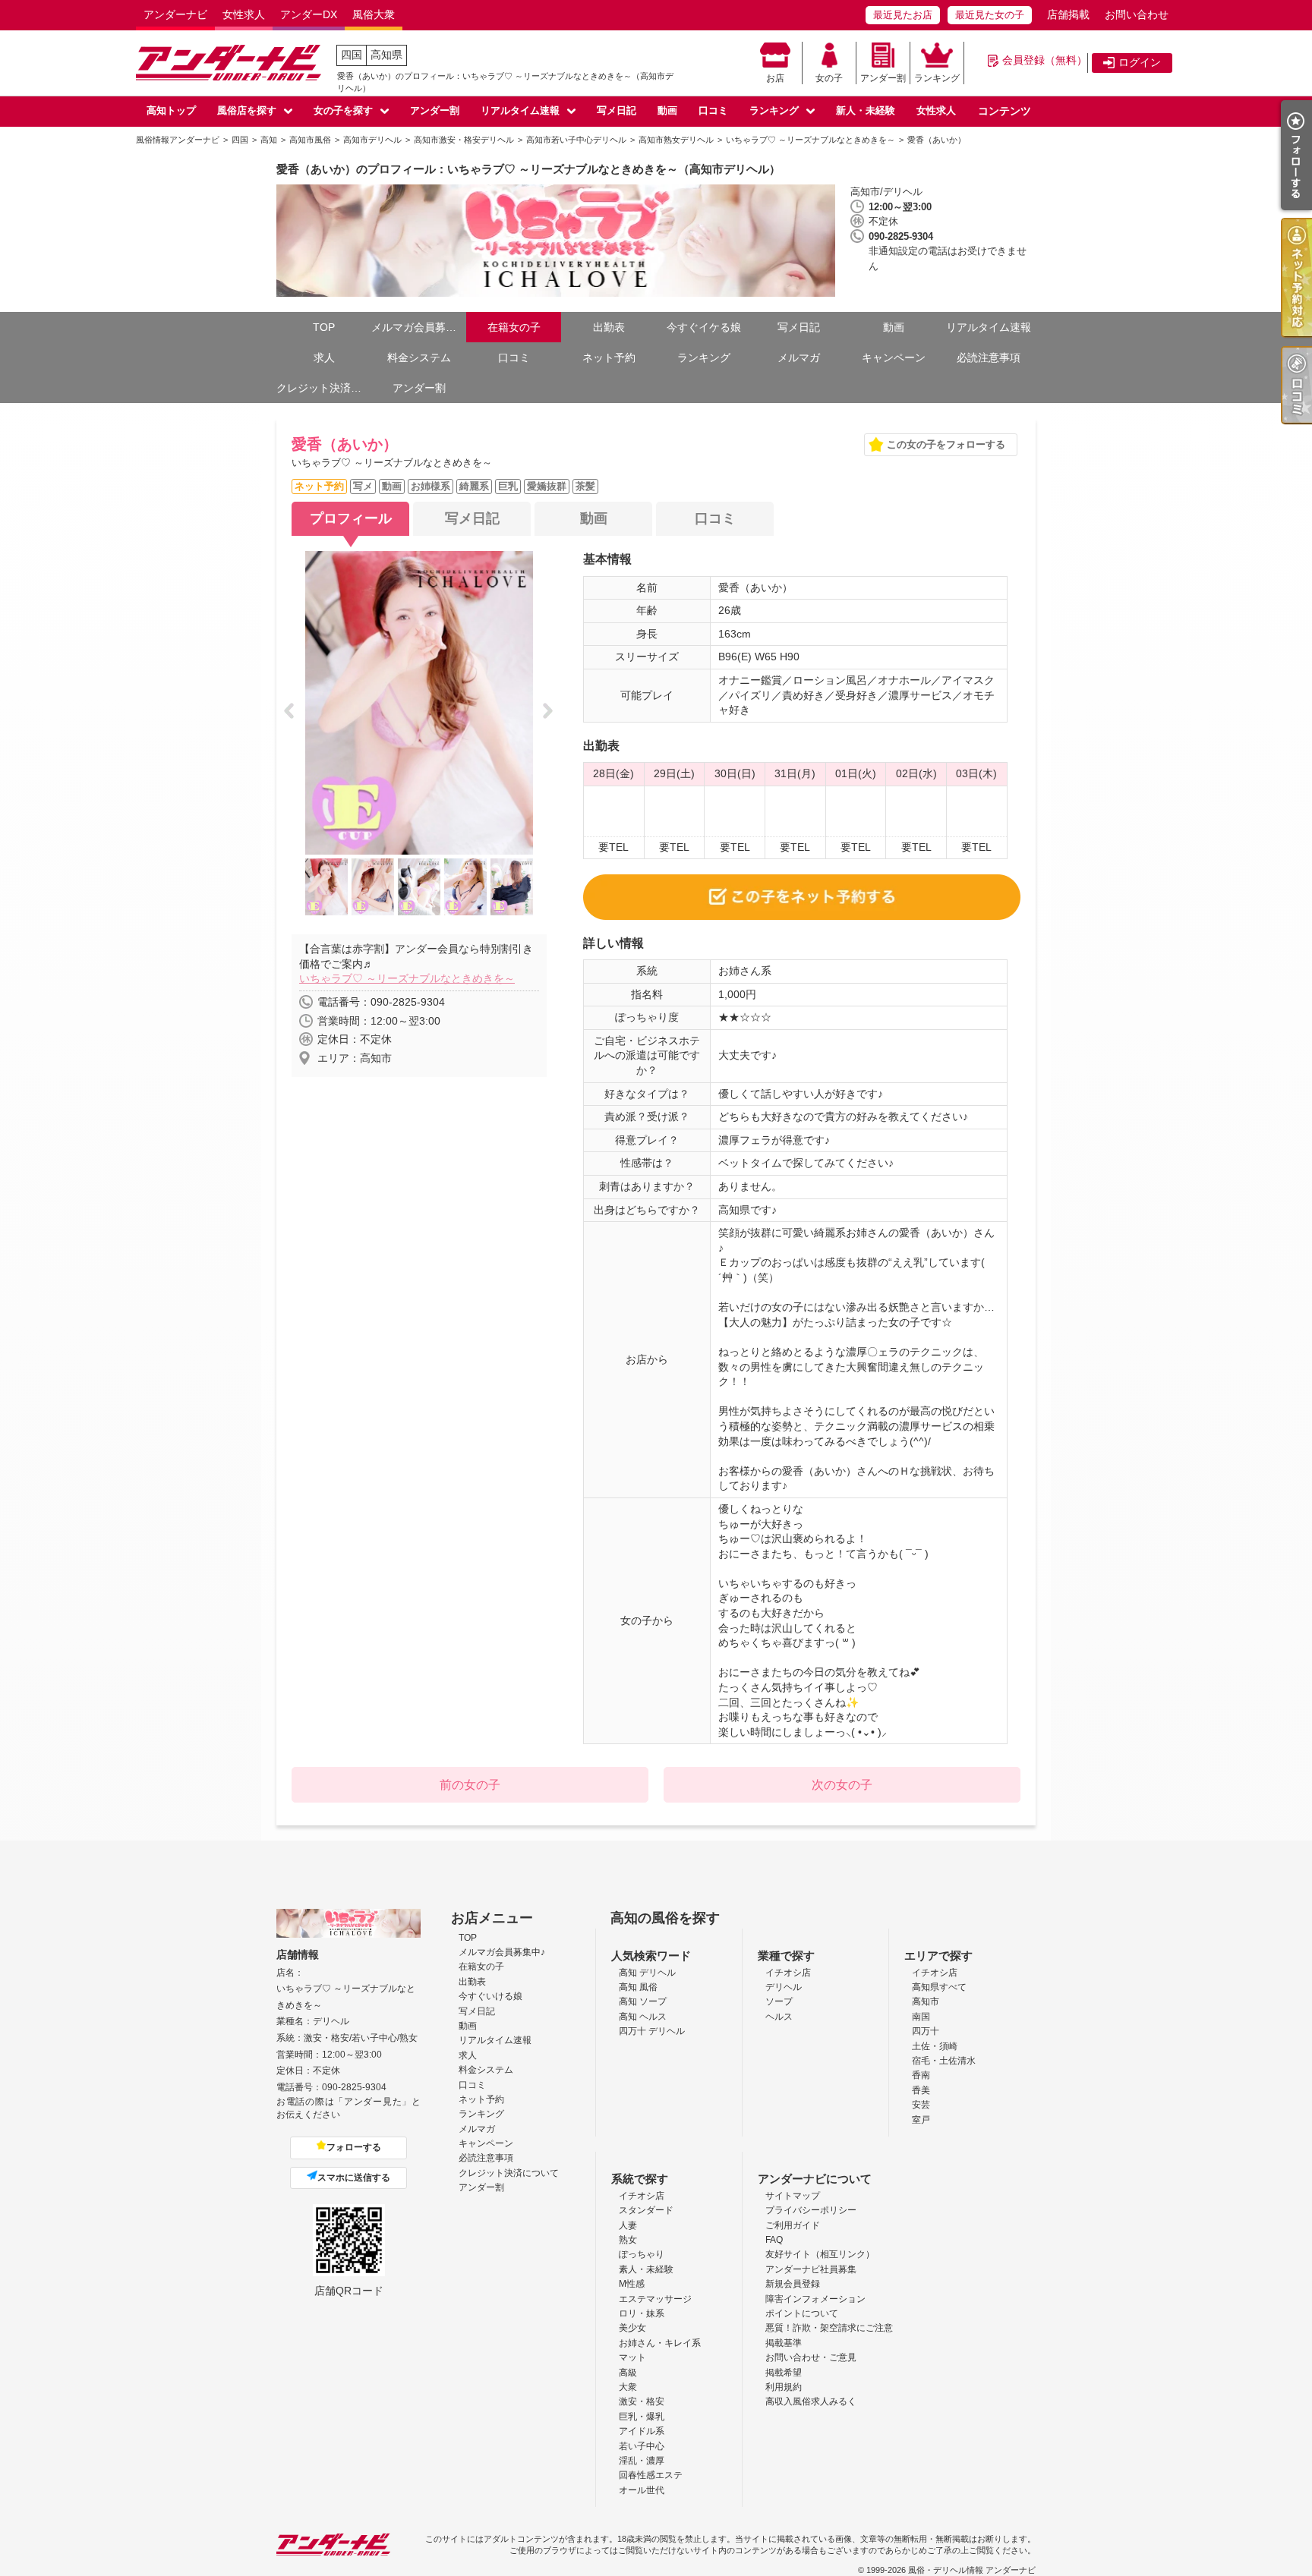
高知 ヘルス (643, 2017)
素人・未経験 (646, 2269)
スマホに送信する (354, 2178)
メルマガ (799, 357)
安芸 (921, 2105)
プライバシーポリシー (811, 2210)
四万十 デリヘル (652, 2031)
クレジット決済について (324, 388)
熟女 (628, 2240)
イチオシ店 (788, 1973)
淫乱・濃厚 (642, 2461)
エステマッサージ (655, 2299)
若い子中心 (642, 2446)
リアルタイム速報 (520, 110)
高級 (628, 2373)
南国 (921, 2017)
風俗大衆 (374, 14)
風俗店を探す (247, 110)
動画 (667, 110)
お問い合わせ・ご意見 (811, 2357)
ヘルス (779, 2017)
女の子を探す (343, 110)
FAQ (774, 2240)
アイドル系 (642, 2431)
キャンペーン (894, 357)
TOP (324, 327)
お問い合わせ (1137, 14)
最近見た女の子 (990, 15)
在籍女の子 (514, 327)
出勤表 (609, 327)
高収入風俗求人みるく (811, 2401)
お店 (775, 78)
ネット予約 (609, 357)
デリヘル (784, 1987)
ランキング (937, 78)
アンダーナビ (175, 14)
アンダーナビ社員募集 (811, 2269)
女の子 (829, 78)
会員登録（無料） (1045, 60)
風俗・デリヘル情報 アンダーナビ (972, 2570)
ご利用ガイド (793, 2225)
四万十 (926, 2031)
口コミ (713, 110)
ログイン (1140, 62)
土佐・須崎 (935, 2046)
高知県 (386, 55)
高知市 (926, 2001)
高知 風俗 (638, 1987)
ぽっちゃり (642, 2254)
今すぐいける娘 (490, 1996)
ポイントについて (802, 2313)
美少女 (632, 2328)
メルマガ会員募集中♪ (419, 327)
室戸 (921, 2120)
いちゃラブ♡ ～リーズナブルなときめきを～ (407, 978)
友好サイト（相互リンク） (820, 2254)
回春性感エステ (651, 2475)
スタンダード (646, 2210)
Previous (293, 712)
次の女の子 (842, 1785)
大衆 (628, 2387)
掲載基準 (784, 2343)
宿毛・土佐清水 (944, 2061)
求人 (324, 357)
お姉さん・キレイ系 (660, 2343)
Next (552, 712)
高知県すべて (939, 1987)
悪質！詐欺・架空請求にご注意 (829, 2328)
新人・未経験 (866, 110)
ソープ (779, 2001)
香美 (921, 2090)
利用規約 (784, 2387)
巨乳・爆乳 (642, 2417)
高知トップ (171, 110)
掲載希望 (784, 2373)
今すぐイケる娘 (704, 327)
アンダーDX (309, 14)
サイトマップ (793, 2196)
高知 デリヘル (647, 1973)
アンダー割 (883, 78)
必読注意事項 (989, 357)
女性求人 (244, 14)
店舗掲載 (1068, 14)
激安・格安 (642, 2401)
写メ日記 (617, 110)
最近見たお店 (903, 15)
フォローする (354, 2147)
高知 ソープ (643, 2001)
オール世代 (642, 2490)
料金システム (419, 357)
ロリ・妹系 (642, 2313)
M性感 (632, 2284)
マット (632, 2357)
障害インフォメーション (815, 2299)
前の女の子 (470, 1785)
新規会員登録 (793, 2284)
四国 (352, 55)
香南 (921, 2075)
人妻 (628, 2225)
